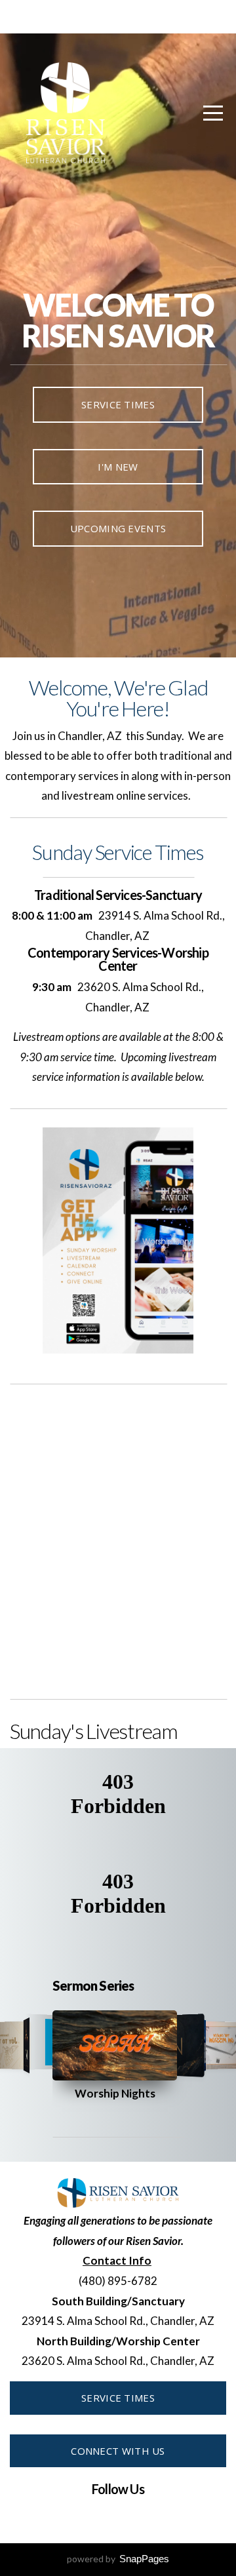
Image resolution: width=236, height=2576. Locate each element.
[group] (115, 2045)
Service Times (118, 404)
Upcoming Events (118, 528)
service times (118, 2398)
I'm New (118, 467)
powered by (118, 2559)
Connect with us (118, 2451)
